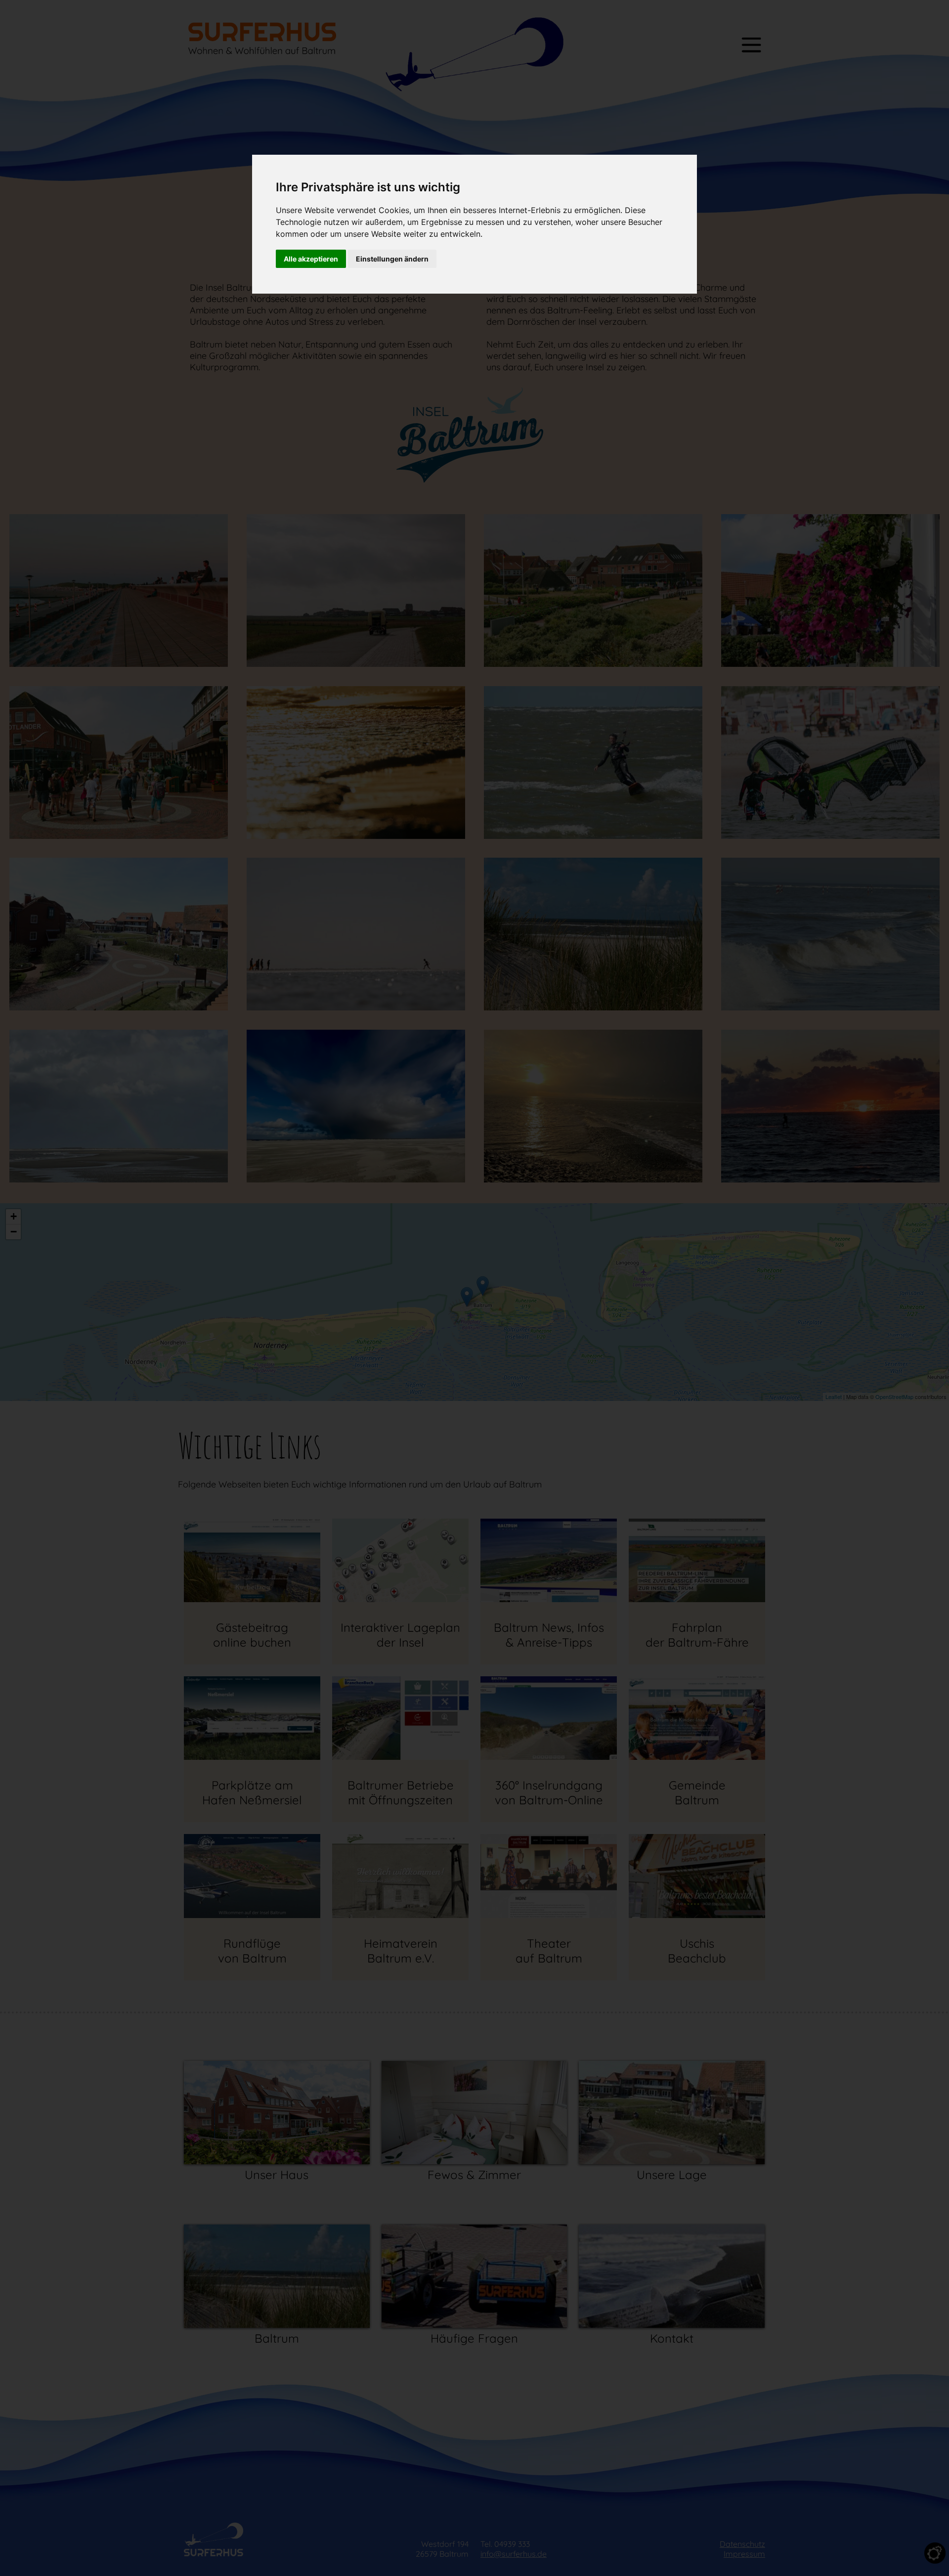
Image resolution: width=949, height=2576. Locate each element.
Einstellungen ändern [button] (392, 259)
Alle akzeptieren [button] (311, 259)
